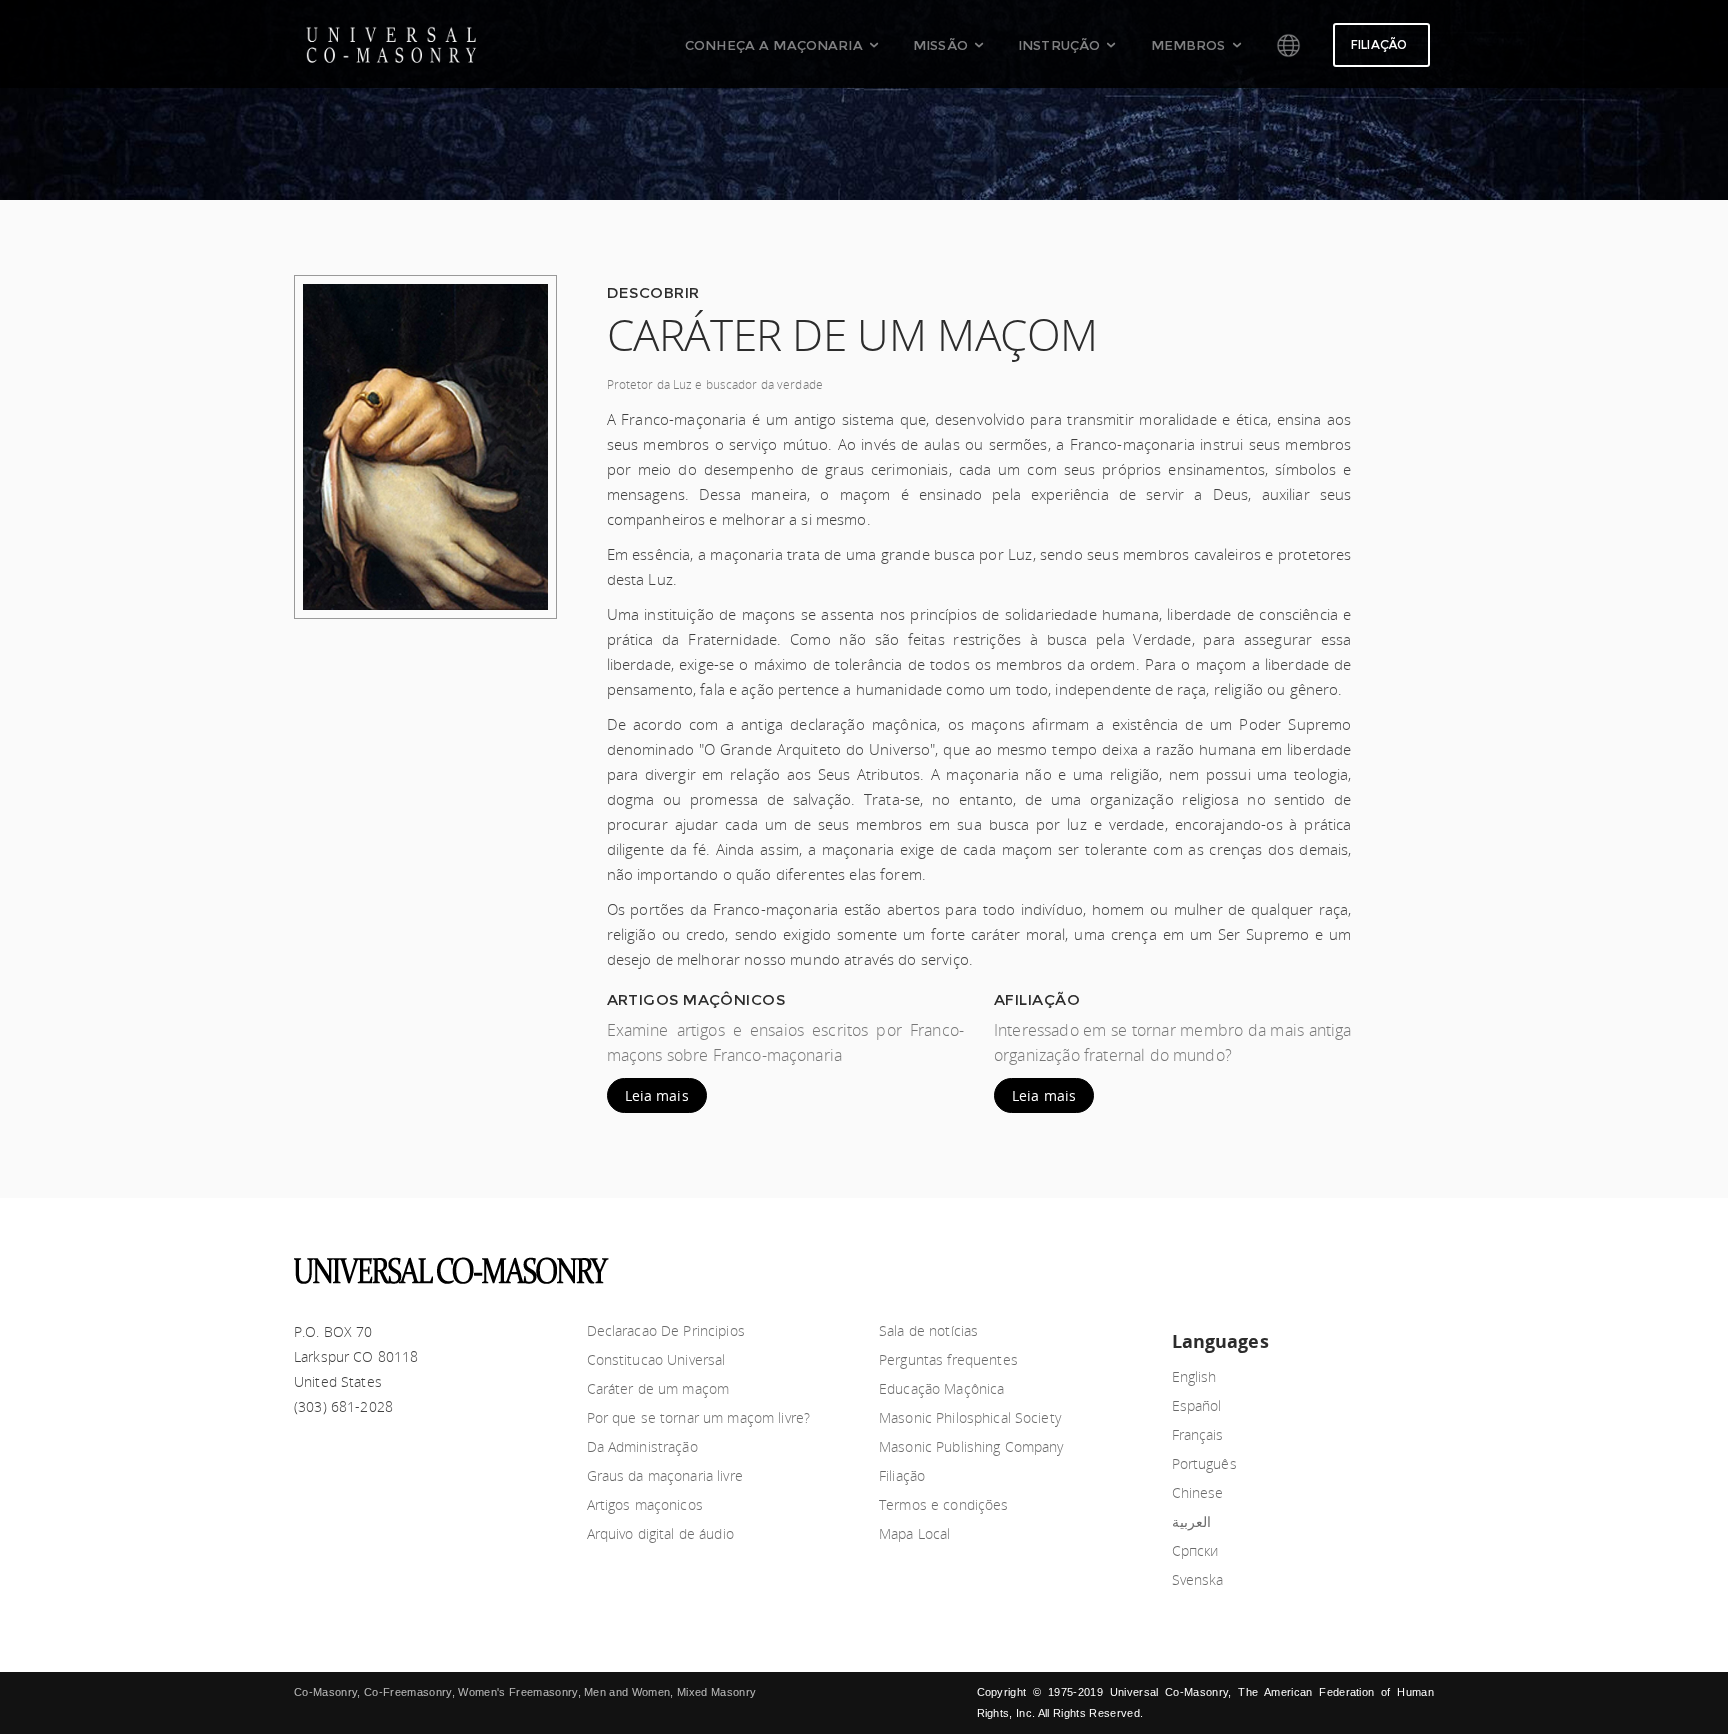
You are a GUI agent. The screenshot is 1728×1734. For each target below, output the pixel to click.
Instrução (1059, 45)
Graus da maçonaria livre (665, 1475)
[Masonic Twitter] (1353, 1265)
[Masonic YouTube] (1286, 1265)
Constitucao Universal (656, 1359)
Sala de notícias (928, 1330)
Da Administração (642, 1446)
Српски (1195, 1550)
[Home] (1299, 45)
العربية (1191, 1521)
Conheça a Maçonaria (774, 45)
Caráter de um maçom (658, 1388)
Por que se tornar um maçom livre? (699, 1417)
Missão (940, 45)
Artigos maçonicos (645, 1504)
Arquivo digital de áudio (660, 1533)
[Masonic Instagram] (1419, 1265)
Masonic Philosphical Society (970, 1417)
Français (1198, 1434)
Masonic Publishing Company (971, 1446)
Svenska (1198, 1579)
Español (1197, 1405)
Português (1204, 1463)
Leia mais (657, 1095)
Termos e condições (944, 1504)
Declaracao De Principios (666, 1330)
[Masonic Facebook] (1320, 1265)
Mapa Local (914, 1533)
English (1194, 1376)
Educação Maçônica (941, 1388)
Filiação (1379, 44)
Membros (1188, 45)
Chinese (1198, 1492)
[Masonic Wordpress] (1386, 1265)
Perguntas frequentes (948, 1359)
